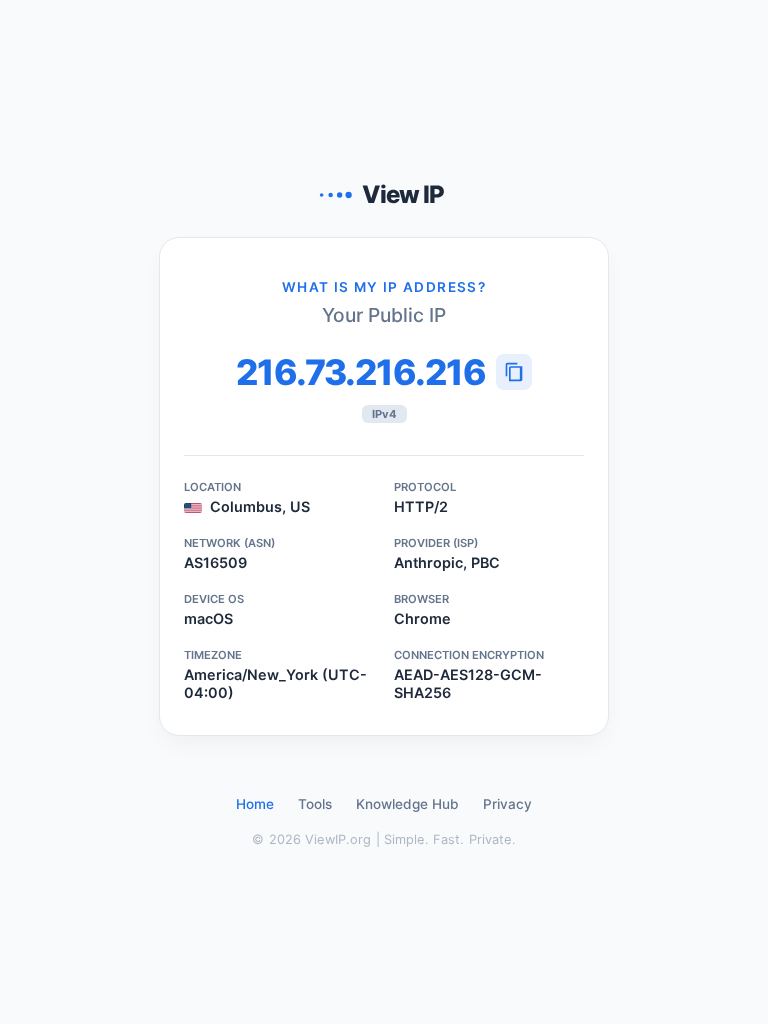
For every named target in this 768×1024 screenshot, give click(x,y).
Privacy (507, 804)
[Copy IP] (514, 372)
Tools (315, 804)
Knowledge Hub (407, 804)
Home (255, 804)
